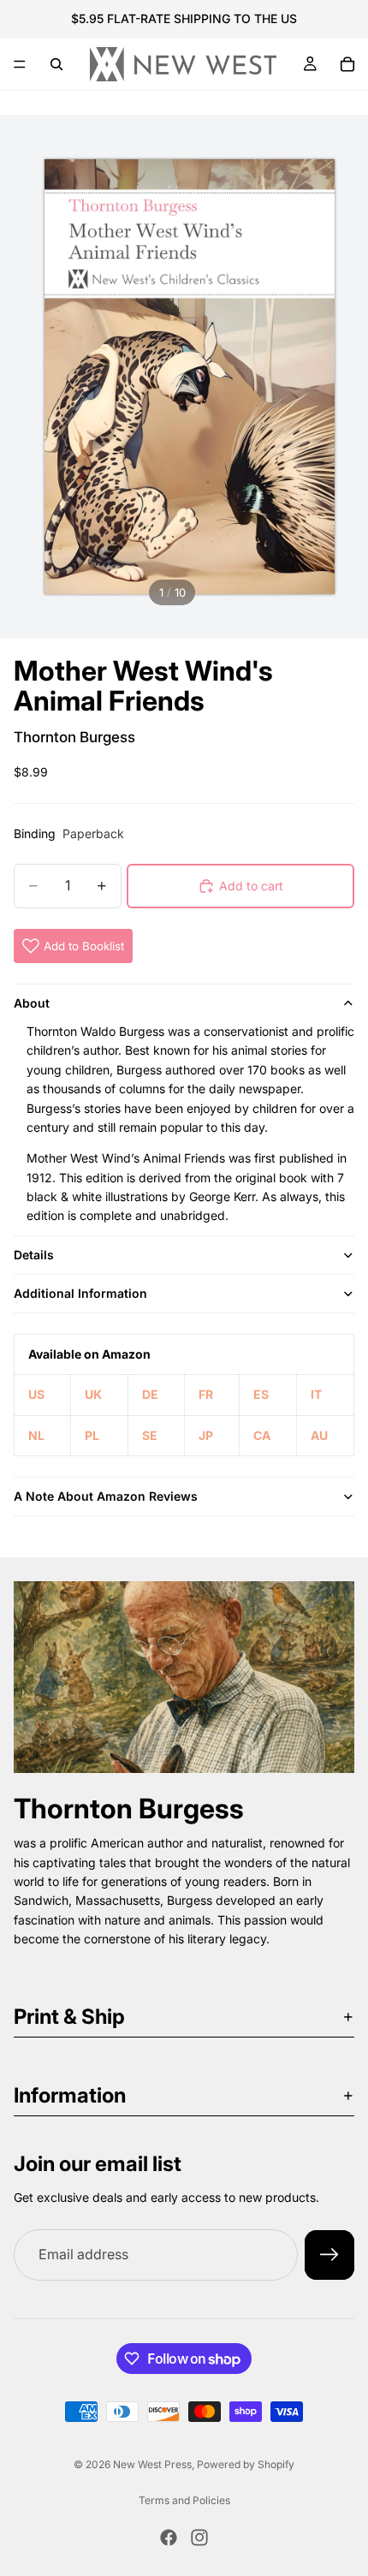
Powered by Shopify (246, 2464)
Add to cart (251, 886)
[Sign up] (329, 2255)
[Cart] (347, 64)
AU (319, 1435)
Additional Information (80, 1293)
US (36, 1394)
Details (34, 1255)
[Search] (56, 64)
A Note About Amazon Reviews (106, 1496)
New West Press (152, 2464)
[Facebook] (169, 2537)
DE (150, 1394)
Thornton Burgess (74, 737)
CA (262, 1435)
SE (150, 1435)
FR (206, 1394)
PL (92, 1435)
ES (261, 1394)
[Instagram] (199, 2537)
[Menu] (20, 64)
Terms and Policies (184, 2500)
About (32, 1003)
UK (93, 1394)
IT (316, 1394)
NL (36, 1435)
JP (206, 1435)
